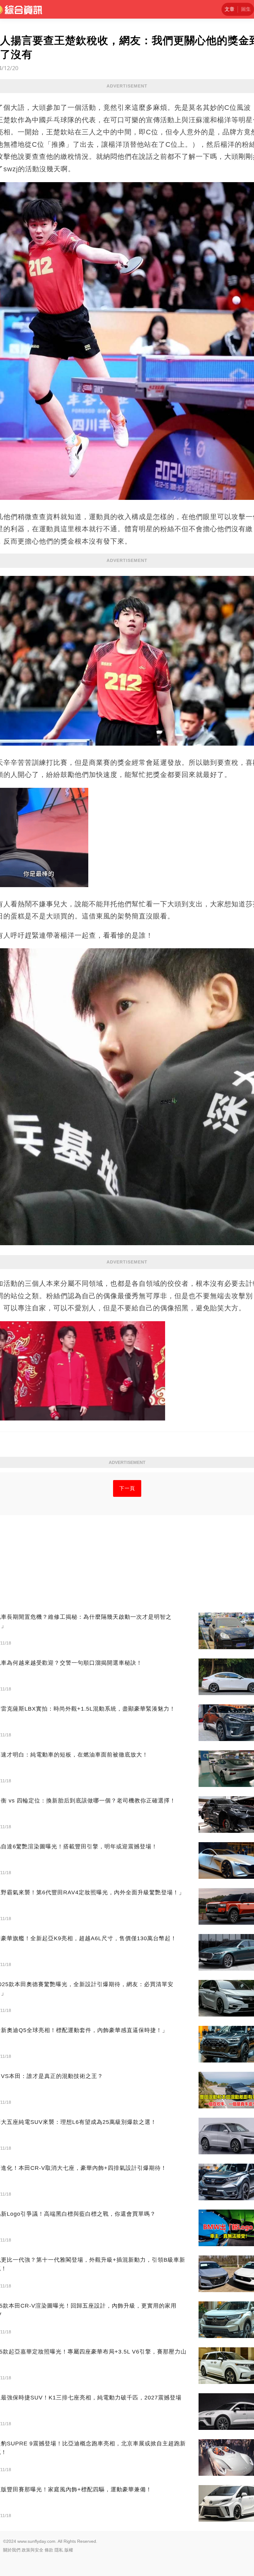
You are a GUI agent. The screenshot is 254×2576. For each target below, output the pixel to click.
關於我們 (12, 2550)
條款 (49, 2550)
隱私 (59, 2550)
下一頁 (127, 1488)
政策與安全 (33, 2550)
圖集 (246, 9)
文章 (230, 9)
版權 (69, 2550)
